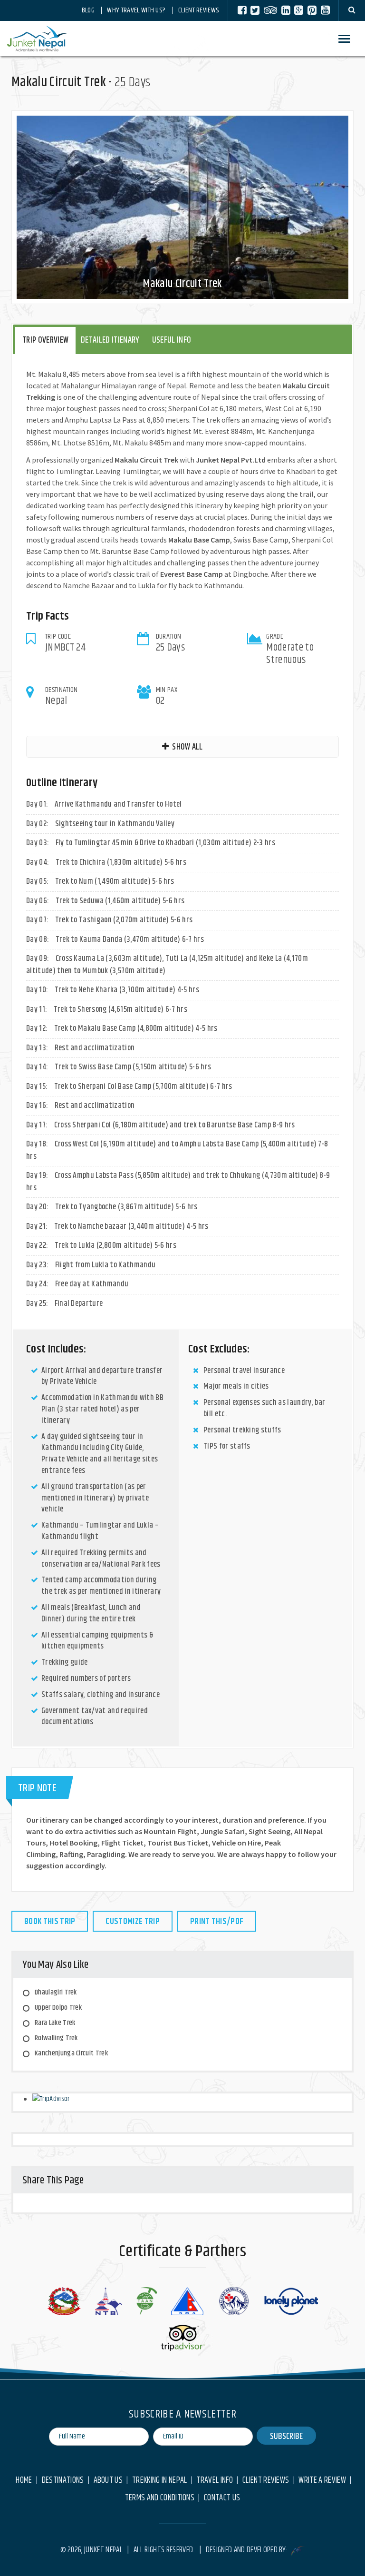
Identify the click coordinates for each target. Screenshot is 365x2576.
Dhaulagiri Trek (56, 1992)
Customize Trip (132, 1922)
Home (24, 2481)
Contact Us (222, 2498)
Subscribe (286, 2437)
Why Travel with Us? (136, 10)
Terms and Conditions (160, 2498)
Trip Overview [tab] (45, 340)
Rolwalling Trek (56, 2038)
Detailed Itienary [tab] (110, 340)
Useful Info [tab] (172, 340)
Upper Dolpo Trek (58, 2008)
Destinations (63, 2481)
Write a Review (322, 2481)
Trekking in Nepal (159, 2481)
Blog (88, 10)
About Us (108, 2481)
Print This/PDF (217, 1922)
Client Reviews (198, 10)
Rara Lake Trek (55, 2023)
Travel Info (215, 2481)
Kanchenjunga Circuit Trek (71, 2053)
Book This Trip (50, 1922)
